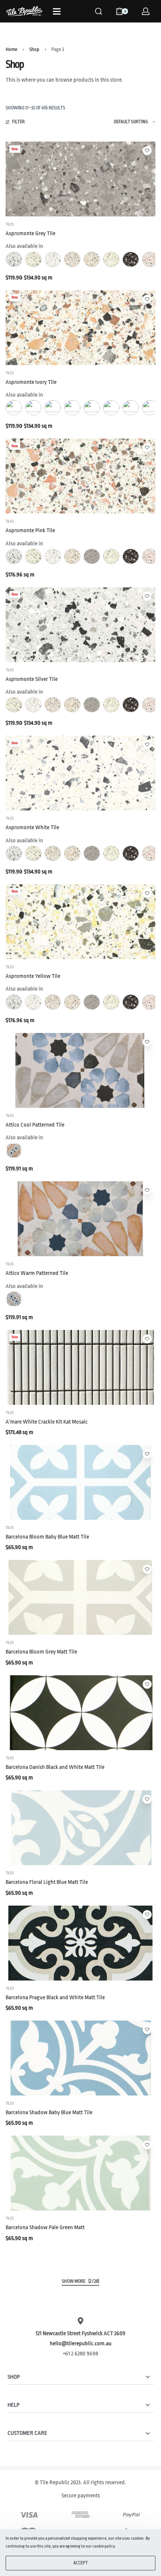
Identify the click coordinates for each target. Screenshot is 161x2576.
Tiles (10, 224)
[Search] (98, 11)
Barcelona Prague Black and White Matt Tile (55, 1998)
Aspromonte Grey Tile (31, 234)
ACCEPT (81, 2563)
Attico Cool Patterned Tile (35, 1125)
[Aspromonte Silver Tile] (80, 625)
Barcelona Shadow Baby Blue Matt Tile (49, 2113)
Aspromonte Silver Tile (32, 679)
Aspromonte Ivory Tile (31, 382)
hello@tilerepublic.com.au (81, 2344)
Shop (34, 49)
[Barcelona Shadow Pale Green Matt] (80, 2173)
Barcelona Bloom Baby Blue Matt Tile (47, 1537)
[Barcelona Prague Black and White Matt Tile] (80, 1943)
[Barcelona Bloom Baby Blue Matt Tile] (80, 1482)
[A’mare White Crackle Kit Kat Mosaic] (80, 1367)
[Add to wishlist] (147, 151)
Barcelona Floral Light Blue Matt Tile (47, 1882)
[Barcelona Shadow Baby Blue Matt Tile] (80, 2058)
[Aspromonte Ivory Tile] (80, 328)
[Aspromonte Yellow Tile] (80, 922)
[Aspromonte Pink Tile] (80, 476)
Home (11, 49)
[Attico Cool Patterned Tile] (80, 1070)
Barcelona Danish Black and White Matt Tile (55, 1767)
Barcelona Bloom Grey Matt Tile (41, 1652)
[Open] (57, 11)
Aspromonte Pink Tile (30, 531)
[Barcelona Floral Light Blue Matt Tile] (80, 1828)
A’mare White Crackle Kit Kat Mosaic (47, 1422)
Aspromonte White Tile (32, 828)
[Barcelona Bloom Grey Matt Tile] (80, 1597)
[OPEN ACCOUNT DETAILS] (146, 11)
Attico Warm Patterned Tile (37, 1273)
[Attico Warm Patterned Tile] (80, 1219)
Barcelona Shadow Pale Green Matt (45, 2228)
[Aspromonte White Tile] (80, 773)
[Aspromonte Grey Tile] (80, 179)
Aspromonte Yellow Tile (33, 976)
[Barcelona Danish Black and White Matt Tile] (80, 1713)
